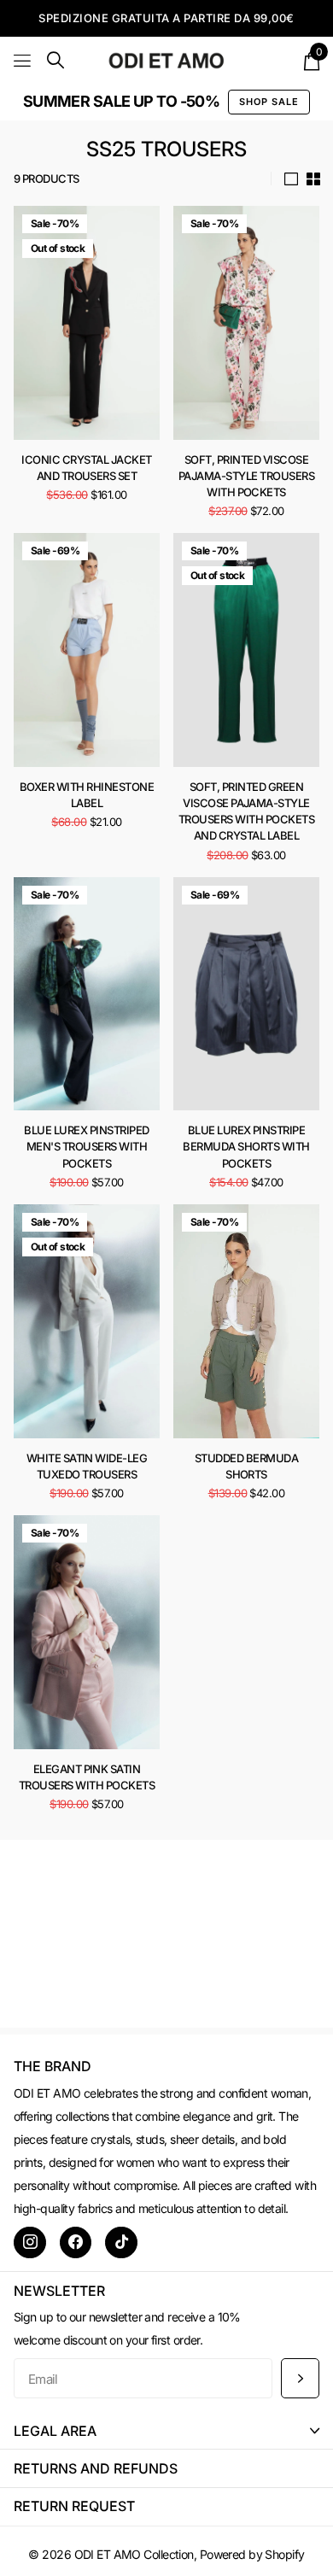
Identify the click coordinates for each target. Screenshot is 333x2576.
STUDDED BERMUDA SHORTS (246, 1466)
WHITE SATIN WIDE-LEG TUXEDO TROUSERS (87, 1466)
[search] (55, 60)
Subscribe (300, 2378)
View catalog (23, 60)
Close (166, 2430)
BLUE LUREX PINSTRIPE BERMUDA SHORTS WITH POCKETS (246, 1146)
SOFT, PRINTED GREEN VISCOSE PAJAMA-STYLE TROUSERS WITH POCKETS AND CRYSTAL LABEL (246, 811)
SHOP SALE (269, 102)
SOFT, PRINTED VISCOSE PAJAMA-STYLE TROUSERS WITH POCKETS (246, 476)
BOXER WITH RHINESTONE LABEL (87, 795)
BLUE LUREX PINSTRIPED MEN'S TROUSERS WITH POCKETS (86, 1146)
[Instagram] (30, 2243)
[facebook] (76, 2243)
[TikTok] (121, 2243)
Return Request (74, 2506)
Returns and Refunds (96, 2468)
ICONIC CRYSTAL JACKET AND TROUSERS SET (86, 468)
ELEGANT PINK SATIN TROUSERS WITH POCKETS (87, 1777)
